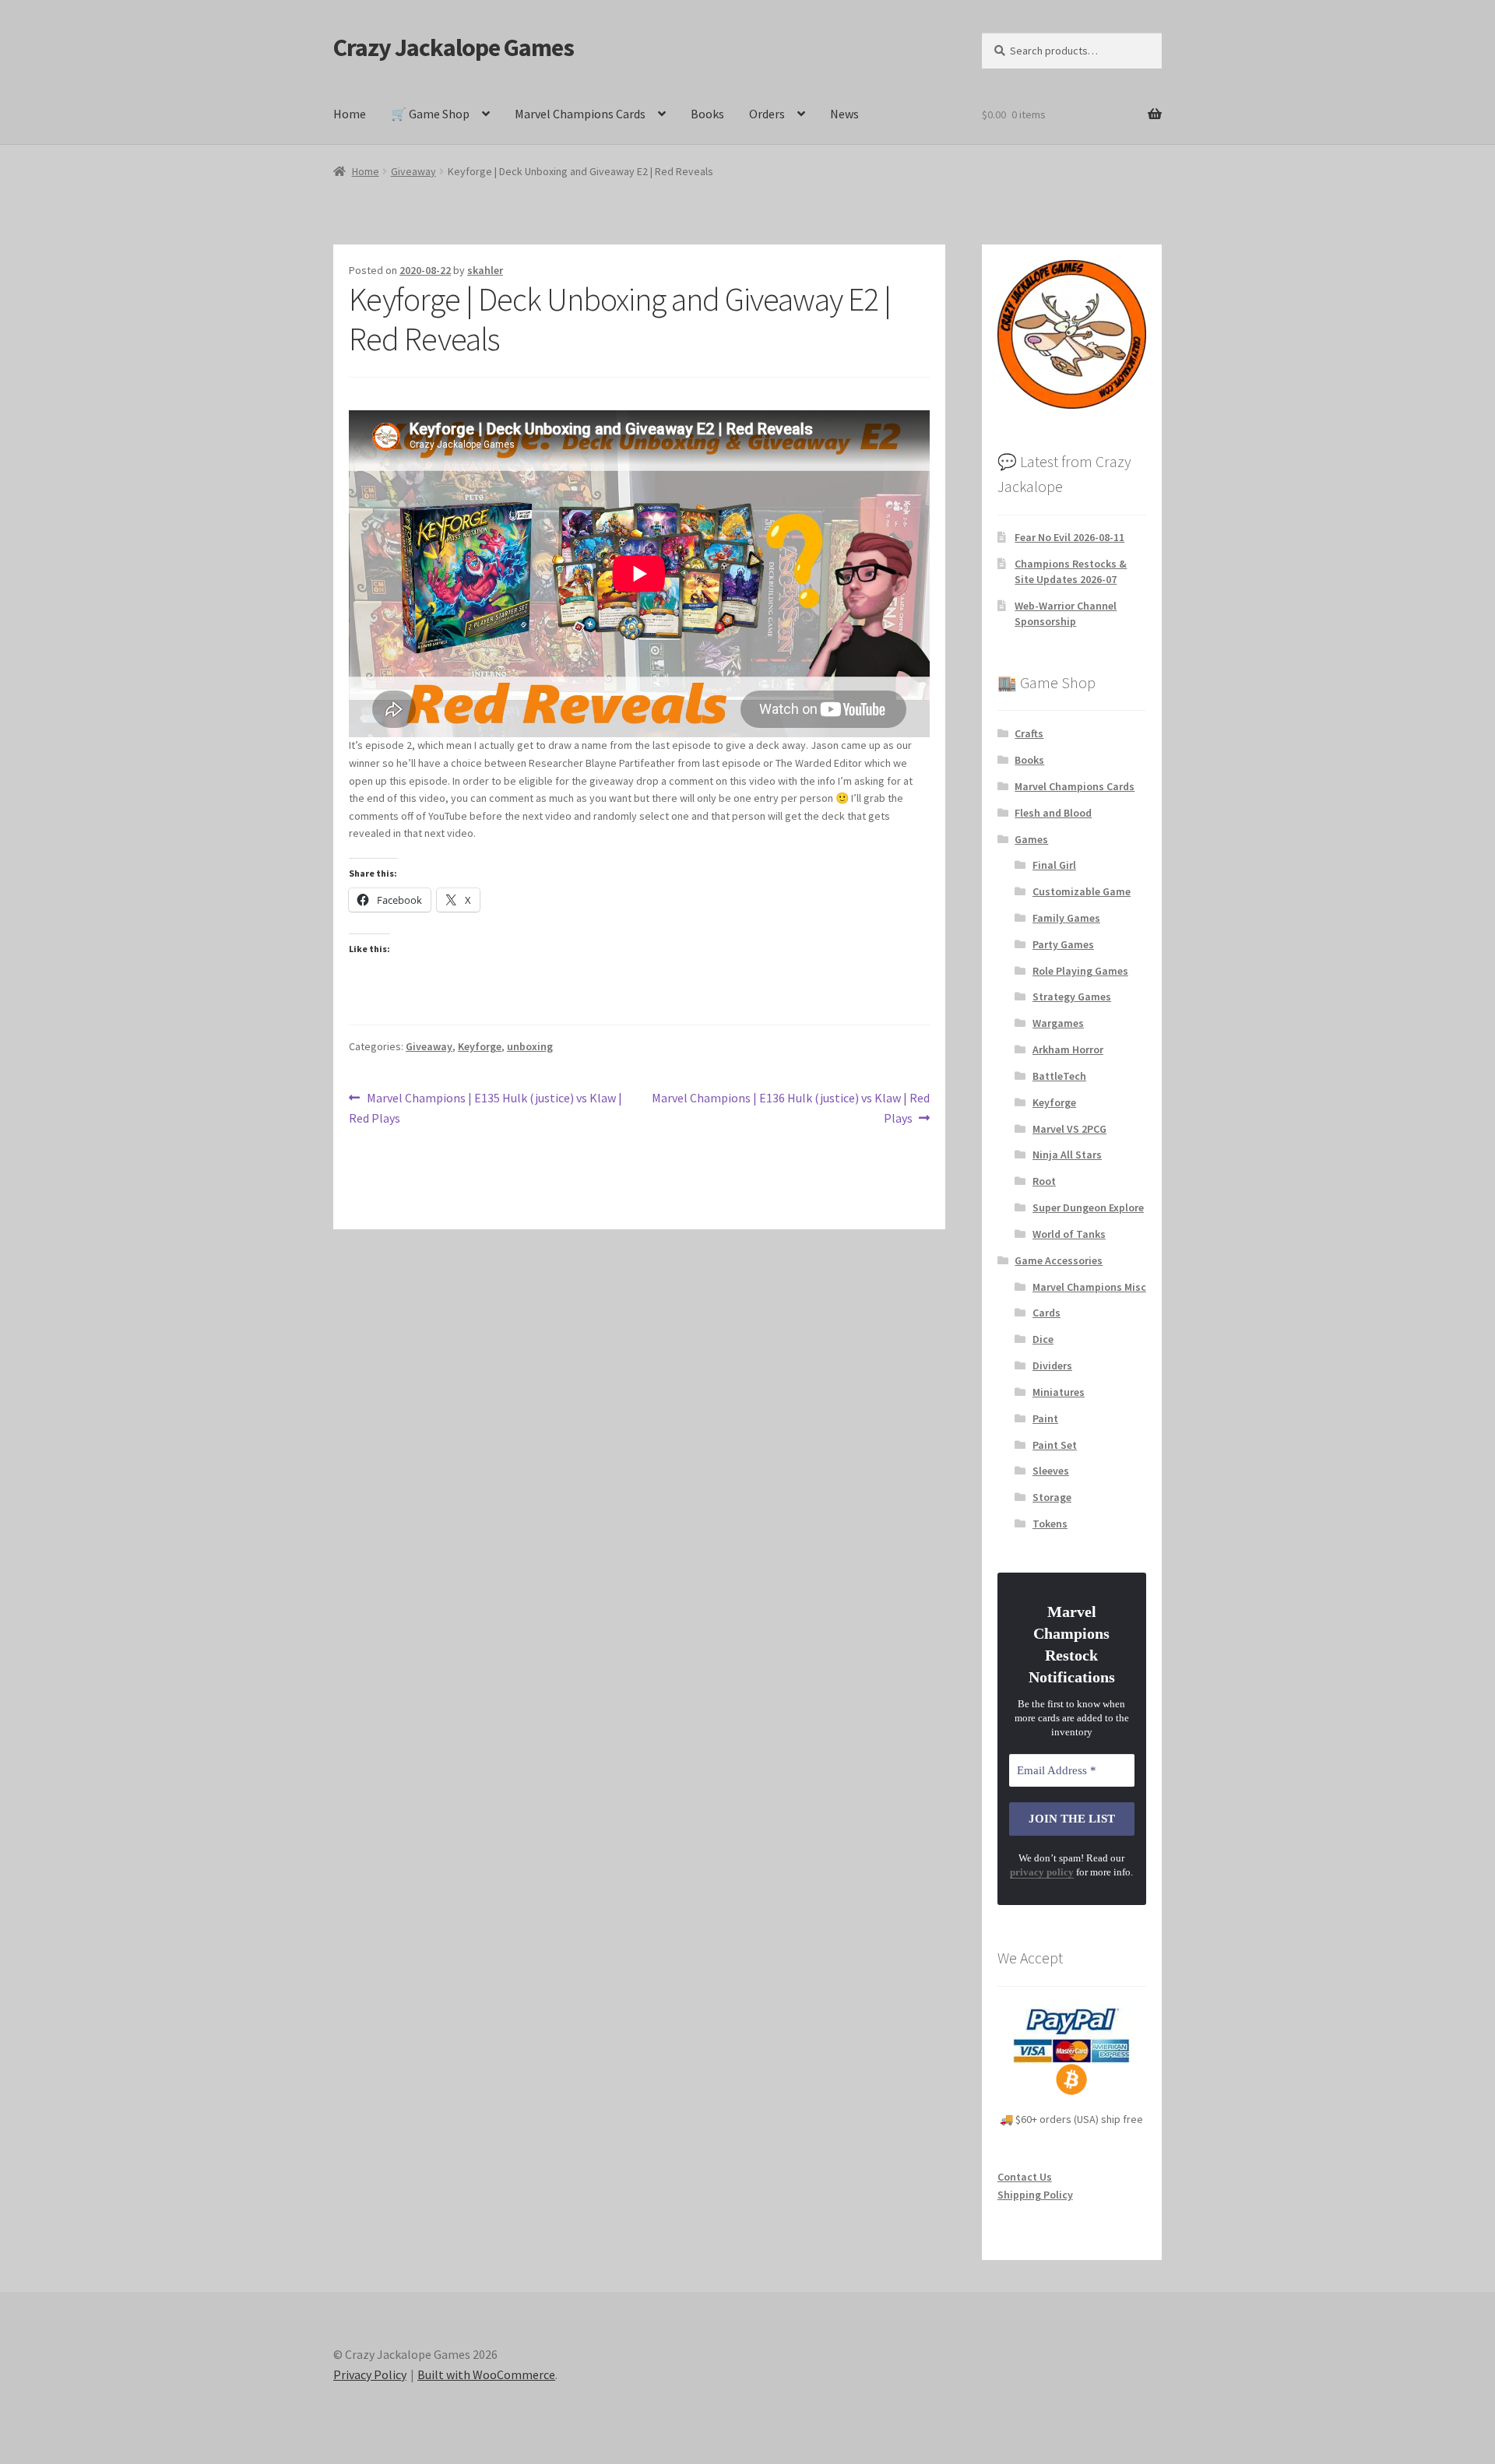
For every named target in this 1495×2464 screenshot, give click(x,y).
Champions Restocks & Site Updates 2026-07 (1071, 571)
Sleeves (1051, 1471)
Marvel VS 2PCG (1069, 1129)
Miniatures (1059, 1392)
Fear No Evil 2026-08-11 (1069, 537)
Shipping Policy (1035, 2195)
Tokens (1050, 1524)
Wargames (1058, 1023)
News (844, 114)
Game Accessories (1059, 1260)
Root (1044, 1181)
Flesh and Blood (1053, 813)
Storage (1052, 1497)
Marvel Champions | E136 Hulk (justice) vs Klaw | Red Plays (790, 1107)
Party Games (1063, 944)
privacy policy (1042, 1872)
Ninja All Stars (1067, 1155)
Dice (1043, 1339)
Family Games (1066, 918)
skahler (485, 270)
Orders (767, 114)
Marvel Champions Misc (1089, 1287)
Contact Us (1025, 2177)
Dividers (1052, 1366)
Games (1031, 839)
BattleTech (1059, 1076)
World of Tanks (1069, 1234)
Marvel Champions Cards (580, 114)
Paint (1045, 1418)
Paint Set (1055, 1445)
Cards (1046, 1313)
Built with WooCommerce (486, 2374)
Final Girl (1054, 865)
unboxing (530, 1046)
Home (350, 114)
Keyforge (480, 1046)
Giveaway (413, 171)
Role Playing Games (1080, 971)
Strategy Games (1072, 996)
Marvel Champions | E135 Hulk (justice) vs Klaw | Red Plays (485, 1107)
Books (707, 114)
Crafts (1029, 733)
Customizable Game (1082, 891)
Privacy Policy (370, 2374)
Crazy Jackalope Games (454, 47)
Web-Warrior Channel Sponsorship (1066, 613)
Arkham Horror (1068, 1049)
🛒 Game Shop (430, 114)
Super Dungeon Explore (1088, 1207)
